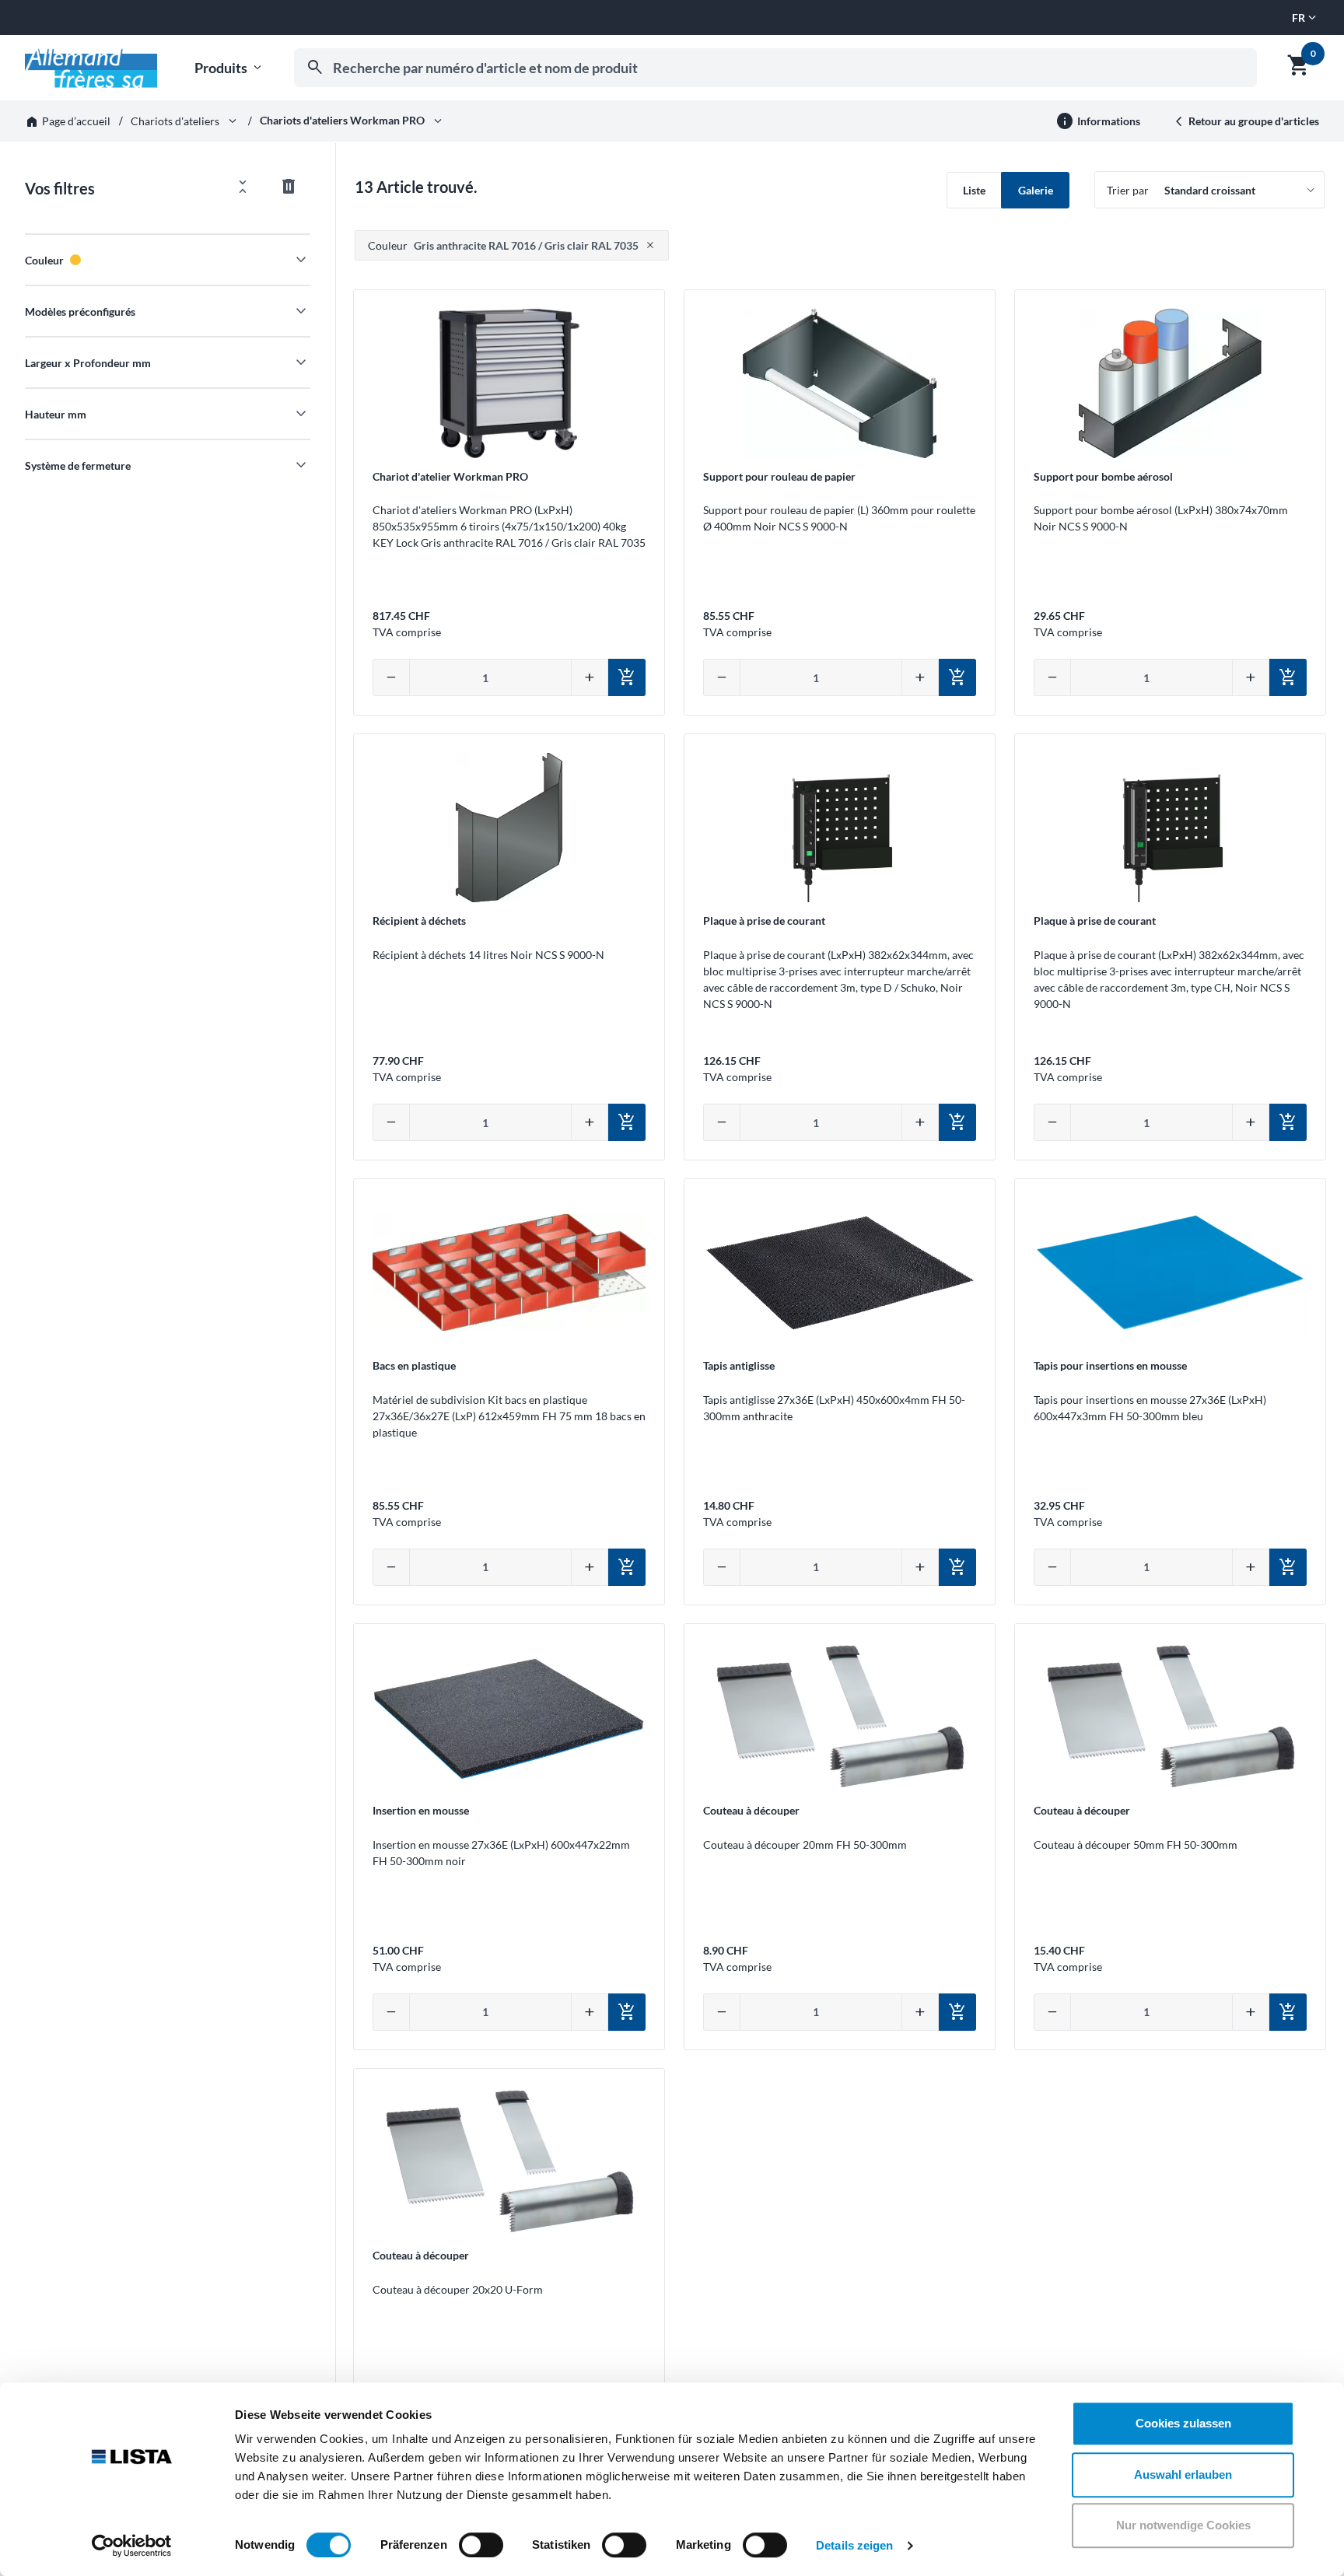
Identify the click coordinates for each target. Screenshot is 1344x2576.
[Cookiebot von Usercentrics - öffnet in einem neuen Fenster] (132, 2546)
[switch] (481, 2545)
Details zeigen (854, 2545)
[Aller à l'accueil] (91, 68)
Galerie (1036, 190)
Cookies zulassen (1183, 2423)
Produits (229, 68)
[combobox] (775, 68)
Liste (974, 190)
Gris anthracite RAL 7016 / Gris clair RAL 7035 (503, 245)
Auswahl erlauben (1183, 2474)
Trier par (1128, 190)
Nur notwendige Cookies (1183, 2525)
